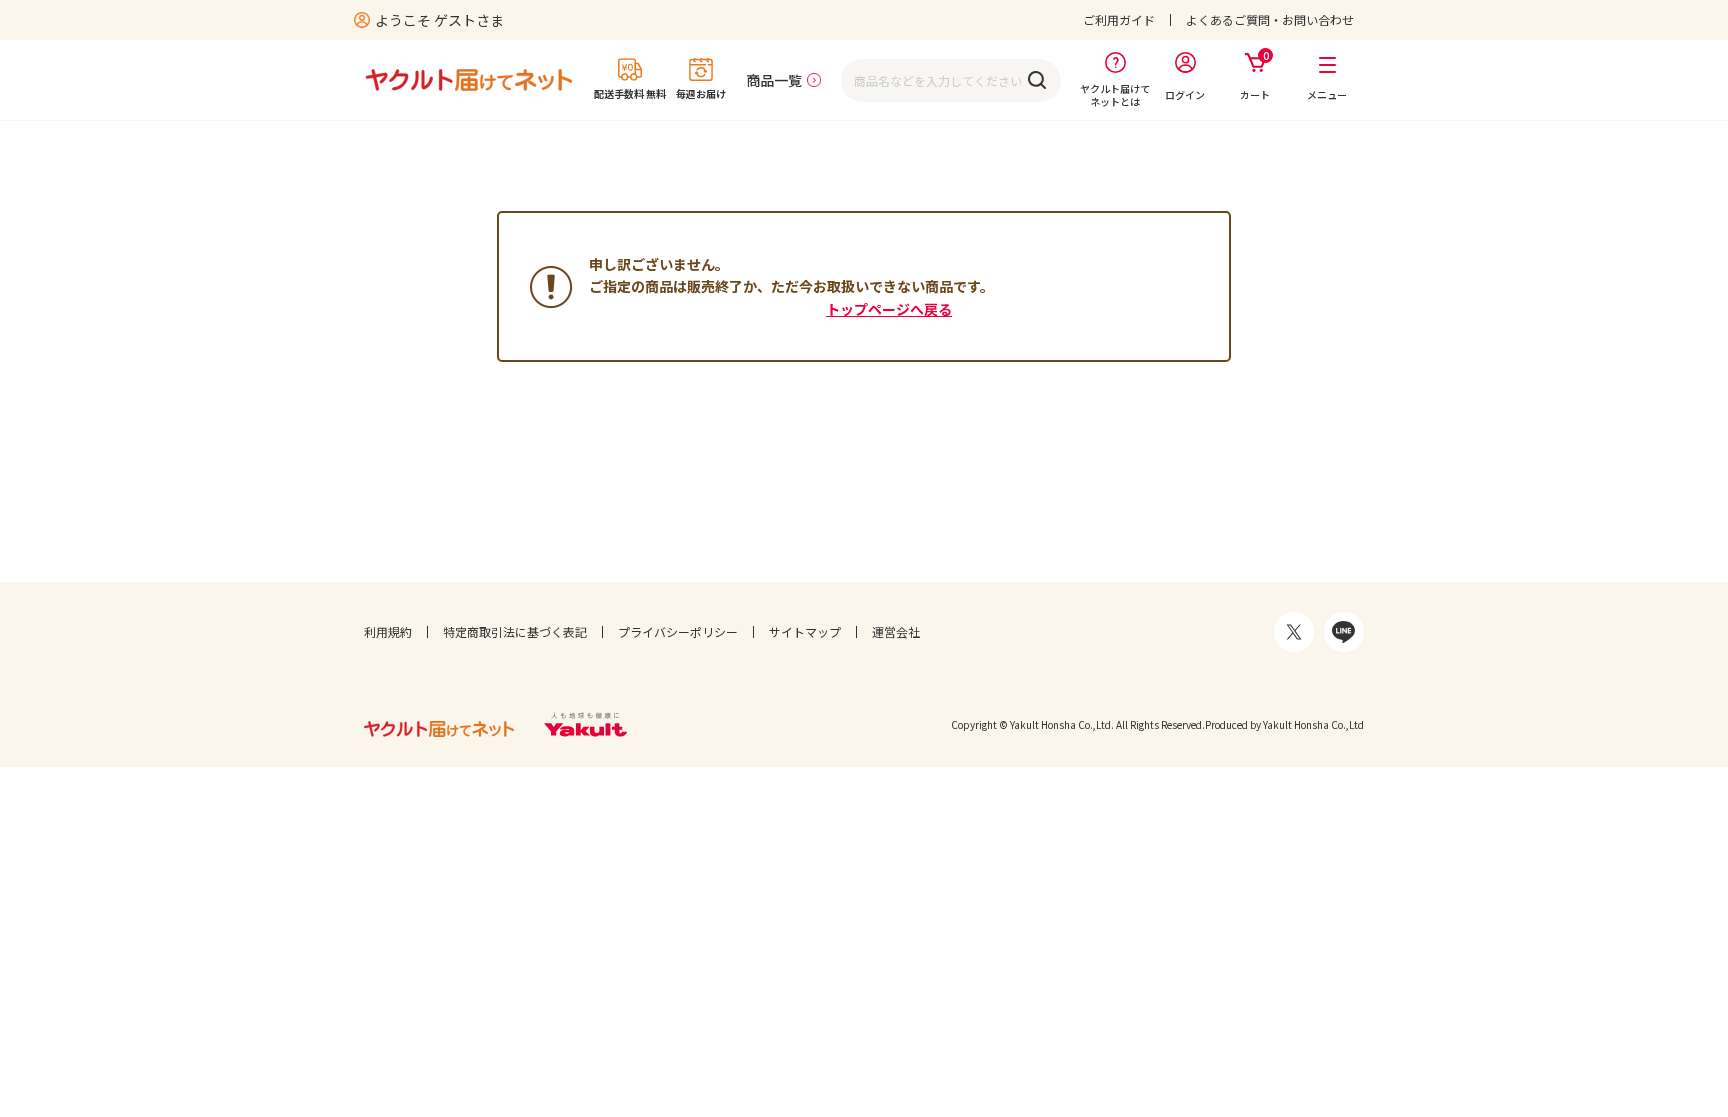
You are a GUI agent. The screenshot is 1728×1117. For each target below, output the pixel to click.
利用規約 (388, 631)
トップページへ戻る (889, 309)
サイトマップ (805, 631)
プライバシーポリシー (678, 631)
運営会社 (896, 631)
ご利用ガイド (1119, 19)
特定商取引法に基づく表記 (515, 631)
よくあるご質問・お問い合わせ (1270, 19)
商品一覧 (774, 80)
